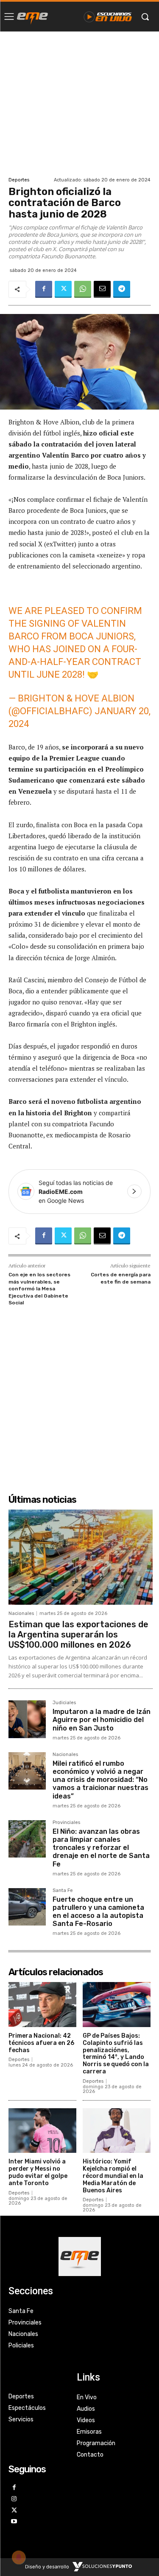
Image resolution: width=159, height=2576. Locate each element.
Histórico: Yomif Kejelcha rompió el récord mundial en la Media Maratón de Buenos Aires (113, 2176)
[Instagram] (14, 2499)
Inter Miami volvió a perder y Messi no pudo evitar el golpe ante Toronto (38, 2172)
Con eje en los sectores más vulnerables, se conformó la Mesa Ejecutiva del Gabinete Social (39, 1289)
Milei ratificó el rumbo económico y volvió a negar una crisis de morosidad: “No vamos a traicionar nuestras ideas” (100, 1780)
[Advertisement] (79, 103)
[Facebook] (44, 289)
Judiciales (64, 1703)
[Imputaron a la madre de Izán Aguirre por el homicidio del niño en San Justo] (27, 1719)
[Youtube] (14, 2522)
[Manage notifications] (19, 2557)
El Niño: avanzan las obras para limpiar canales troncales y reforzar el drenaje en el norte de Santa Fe (101, 1848)
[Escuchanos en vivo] (108, 17)
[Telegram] (122, 289)
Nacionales (21, 1613)
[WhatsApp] (83, 289)
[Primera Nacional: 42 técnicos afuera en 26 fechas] (42, 2005)
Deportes (19, 180)
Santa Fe (63, 1891)
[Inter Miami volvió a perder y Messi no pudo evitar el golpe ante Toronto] (42, 2131)
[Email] (102, 289)
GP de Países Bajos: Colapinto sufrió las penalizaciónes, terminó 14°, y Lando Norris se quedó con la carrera (116, 2054)
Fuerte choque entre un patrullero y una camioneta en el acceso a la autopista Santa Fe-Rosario (98, 1912)
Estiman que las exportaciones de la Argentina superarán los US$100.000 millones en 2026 (78, 1634)
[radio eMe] (32, 17)
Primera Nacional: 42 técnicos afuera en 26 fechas (41, 2043)
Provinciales (66, 1823)
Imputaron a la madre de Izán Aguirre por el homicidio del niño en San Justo (102, 1720)
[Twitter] (63, 289)
